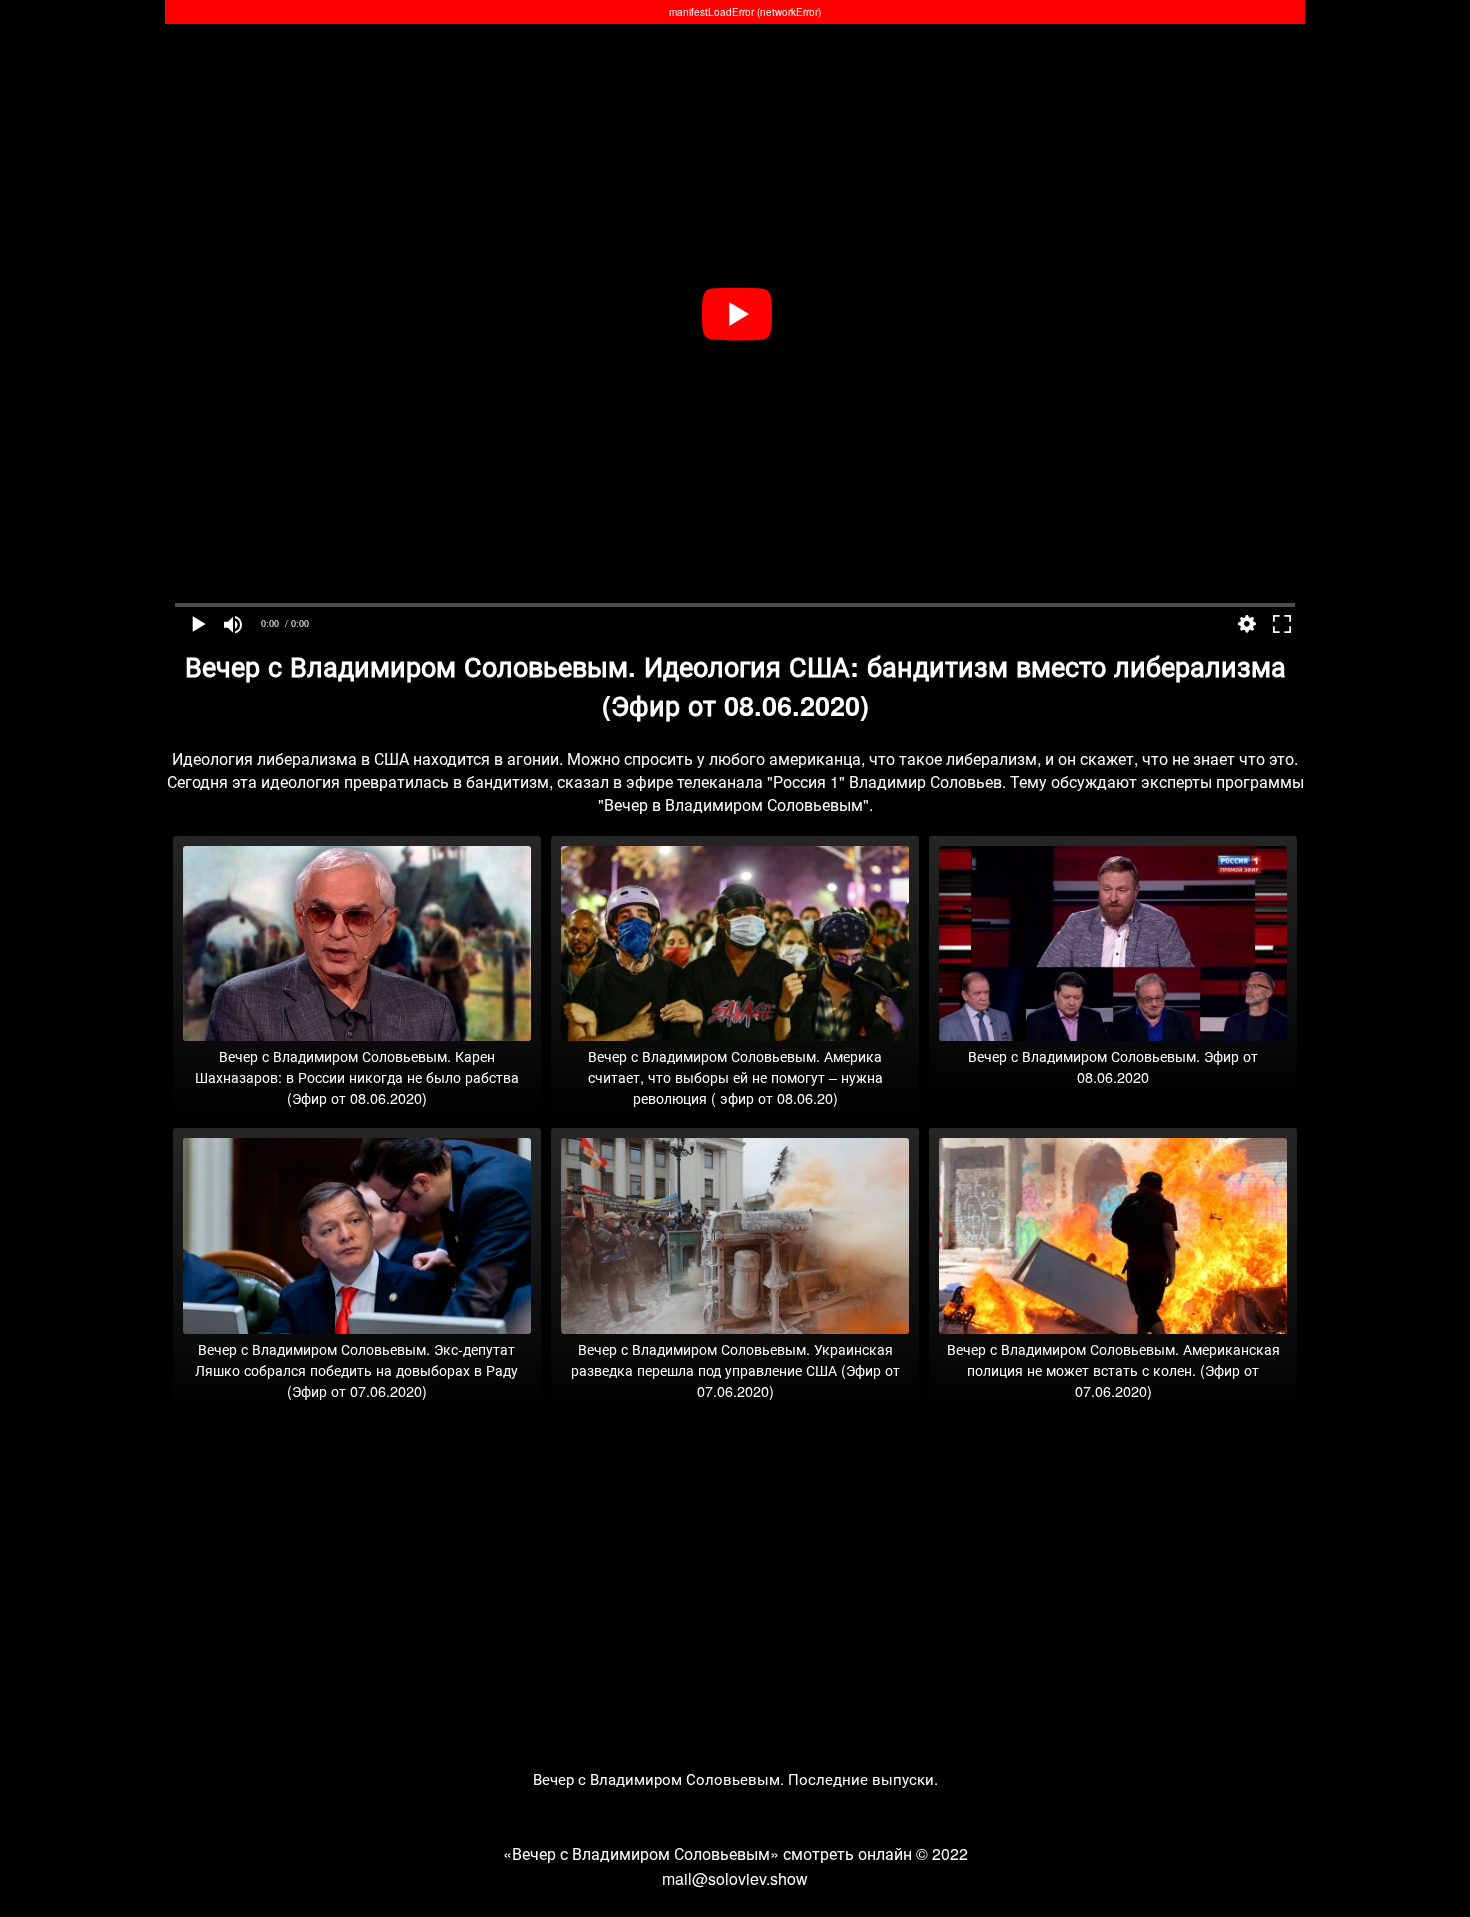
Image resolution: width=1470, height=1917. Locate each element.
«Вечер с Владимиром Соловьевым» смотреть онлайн (707, 1853)
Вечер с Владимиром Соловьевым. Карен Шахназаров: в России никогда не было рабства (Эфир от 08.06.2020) (357, 1076)
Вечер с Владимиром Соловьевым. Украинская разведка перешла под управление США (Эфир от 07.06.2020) (735, 1369)
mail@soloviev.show (735, 1878)
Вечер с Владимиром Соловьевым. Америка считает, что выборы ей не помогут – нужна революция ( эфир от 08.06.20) (735, 1076)
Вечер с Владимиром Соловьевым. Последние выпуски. (735, 1778)
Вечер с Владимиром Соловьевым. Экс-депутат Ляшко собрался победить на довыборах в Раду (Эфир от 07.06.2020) (356, 1369)
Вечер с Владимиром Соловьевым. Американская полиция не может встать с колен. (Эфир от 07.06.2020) (1113, 1369)
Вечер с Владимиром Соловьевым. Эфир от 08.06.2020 (1113, 1066)
